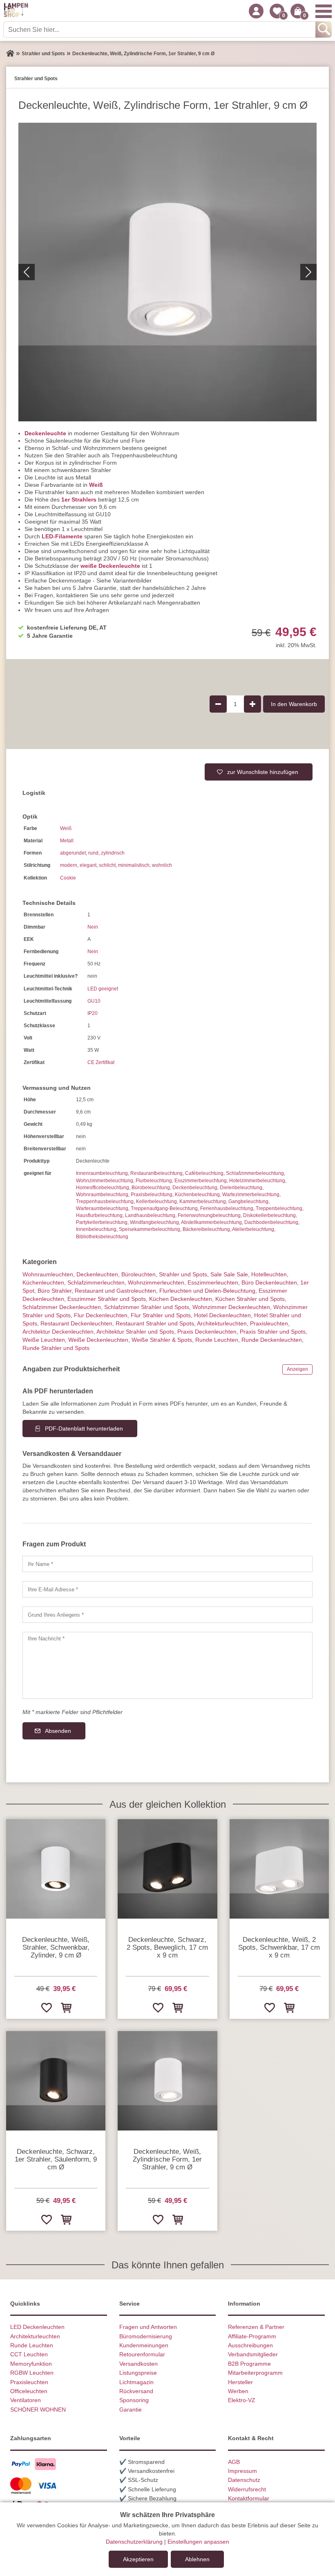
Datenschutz (244, 2480)
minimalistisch (134, 865)
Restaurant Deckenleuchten (76, 1323)
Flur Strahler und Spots (161, 1315)
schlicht (107, 865)
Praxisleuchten (269, 1323)
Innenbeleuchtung (96, 1229)
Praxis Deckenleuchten (207, 1332)
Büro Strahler (55, 1291)
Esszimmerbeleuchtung (201, 1181)
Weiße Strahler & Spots (162, 1340)
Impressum (242, 2471)
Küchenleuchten (43, 1282)
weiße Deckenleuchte (110, 566)
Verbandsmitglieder (253, 2354)
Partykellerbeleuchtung (102, 1222)
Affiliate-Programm (252, 2336)
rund (93, 853)
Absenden (58, 1731)
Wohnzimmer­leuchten (156, 1282)
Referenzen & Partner (256, 2327)
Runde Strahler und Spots (56, 1348)
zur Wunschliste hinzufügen (263, 772)
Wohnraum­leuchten (48, 1274)
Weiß (96, 485)
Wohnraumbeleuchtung (102, 1195)
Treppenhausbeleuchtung (105, 1201)
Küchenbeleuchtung (197, 1195)
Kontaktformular (249, 2498)
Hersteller (240, 2382)
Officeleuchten (29, 2391)
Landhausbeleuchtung (150, 1215)
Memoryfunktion (31, 2364)
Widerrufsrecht (247, 2489)
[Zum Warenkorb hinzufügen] (66, 2007)
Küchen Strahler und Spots (250, 1299)
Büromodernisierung (146, 2336)
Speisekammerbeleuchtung (150, 1229)
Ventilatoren (26, 2400)
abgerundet (73, 853)
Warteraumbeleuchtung (102, 1208)
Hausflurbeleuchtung (99, 1215)
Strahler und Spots (183, 1274)
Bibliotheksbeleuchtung (102, 1237)
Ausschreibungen (250, 2345)
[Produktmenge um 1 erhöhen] (252, 704)
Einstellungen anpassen (198, 2542)
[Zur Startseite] (10, 54)
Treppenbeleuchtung (279, 1208)
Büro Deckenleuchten (269, 1282)
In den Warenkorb (294, 704)
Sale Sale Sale (229, 1274)
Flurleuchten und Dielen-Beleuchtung (207, 1291)
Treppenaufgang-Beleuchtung (164, 1208)
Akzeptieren (138, 2559)
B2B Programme (249, 2364)
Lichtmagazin (136, 2382)
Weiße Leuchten (44, 1340)
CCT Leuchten (29, 2354)
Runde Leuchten (217, 1340)
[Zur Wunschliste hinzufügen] (46, 2007)
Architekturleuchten (35, 2336)
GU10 (94, 1001)
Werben (238, 2391)
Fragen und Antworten (148, 2327)
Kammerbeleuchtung (203, 1201)
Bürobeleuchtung (151, 1188)
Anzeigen (297, 1369)
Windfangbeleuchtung (154, 1222)
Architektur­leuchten (222, 1323)
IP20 (93, 1013)
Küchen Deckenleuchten (181, 1299)
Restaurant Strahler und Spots (155, 1323)
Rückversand (136, 2391)
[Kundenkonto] (256, 11)
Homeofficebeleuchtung (103, 1188)
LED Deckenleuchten (37, 2327)
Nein (93, 927)
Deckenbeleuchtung (195, 1188)
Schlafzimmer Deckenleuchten (62, 1307)
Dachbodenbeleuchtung (271, 1222)
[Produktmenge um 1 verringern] (218, 704)
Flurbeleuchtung (154, 1181)
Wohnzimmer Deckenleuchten (231, 1307)
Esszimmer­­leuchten (213, 1282)
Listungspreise (138, 2373)
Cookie (68, 878)
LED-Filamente (62, 536)
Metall (67, 841)
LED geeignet (103, 989)
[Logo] (16, 11)
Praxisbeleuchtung (152, 1195)
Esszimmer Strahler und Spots (107, 1299)
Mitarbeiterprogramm (255, 2373)
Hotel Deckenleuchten (222, 1315)
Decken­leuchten (97, 1274)
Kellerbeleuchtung (156, 1201)
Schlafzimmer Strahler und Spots (147, 1307)
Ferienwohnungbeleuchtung (209, 1215)
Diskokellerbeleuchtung (269, 1215)
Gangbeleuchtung (248, 1201)
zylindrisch (113, 853)
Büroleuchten (138, 1274)
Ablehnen (197, 2559)
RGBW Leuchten (32, 2373)
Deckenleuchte (45, 433)
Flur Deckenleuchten (101, 1315)
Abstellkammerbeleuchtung (211, 1222)
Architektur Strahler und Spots (135, 1332)
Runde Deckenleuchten (272, 1340)
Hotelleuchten (269, 1274)
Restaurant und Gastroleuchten (115, 1291)
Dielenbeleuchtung (241, 1188)
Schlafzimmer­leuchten (96, 1282)
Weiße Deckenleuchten (98, 1340)
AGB (234, 2462)
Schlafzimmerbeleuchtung (255, 1173)
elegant (88, 865)
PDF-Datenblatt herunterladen (84, 1429)
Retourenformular (142, 2354)
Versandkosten (138, 2364)
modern (69, 865)
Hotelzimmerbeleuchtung (257, 1181)
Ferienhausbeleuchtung (227, 1208)
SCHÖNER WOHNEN (38, 2410)
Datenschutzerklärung (134, 2542)
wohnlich (162, 865)
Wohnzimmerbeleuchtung (105, 1181)
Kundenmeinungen (144, 2345)
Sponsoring (134, 2400)
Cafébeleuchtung (204, 1173)
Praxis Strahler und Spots (273, 1332)
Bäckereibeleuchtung (206, 1229)
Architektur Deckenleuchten (58, 1332)
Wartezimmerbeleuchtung (251, 1195)
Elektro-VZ (242, 2400)
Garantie (131, 2410)
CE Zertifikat (101, 1062)
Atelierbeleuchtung (253, 1229)
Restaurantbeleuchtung (156, 1173)
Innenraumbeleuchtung (102, 1173)
